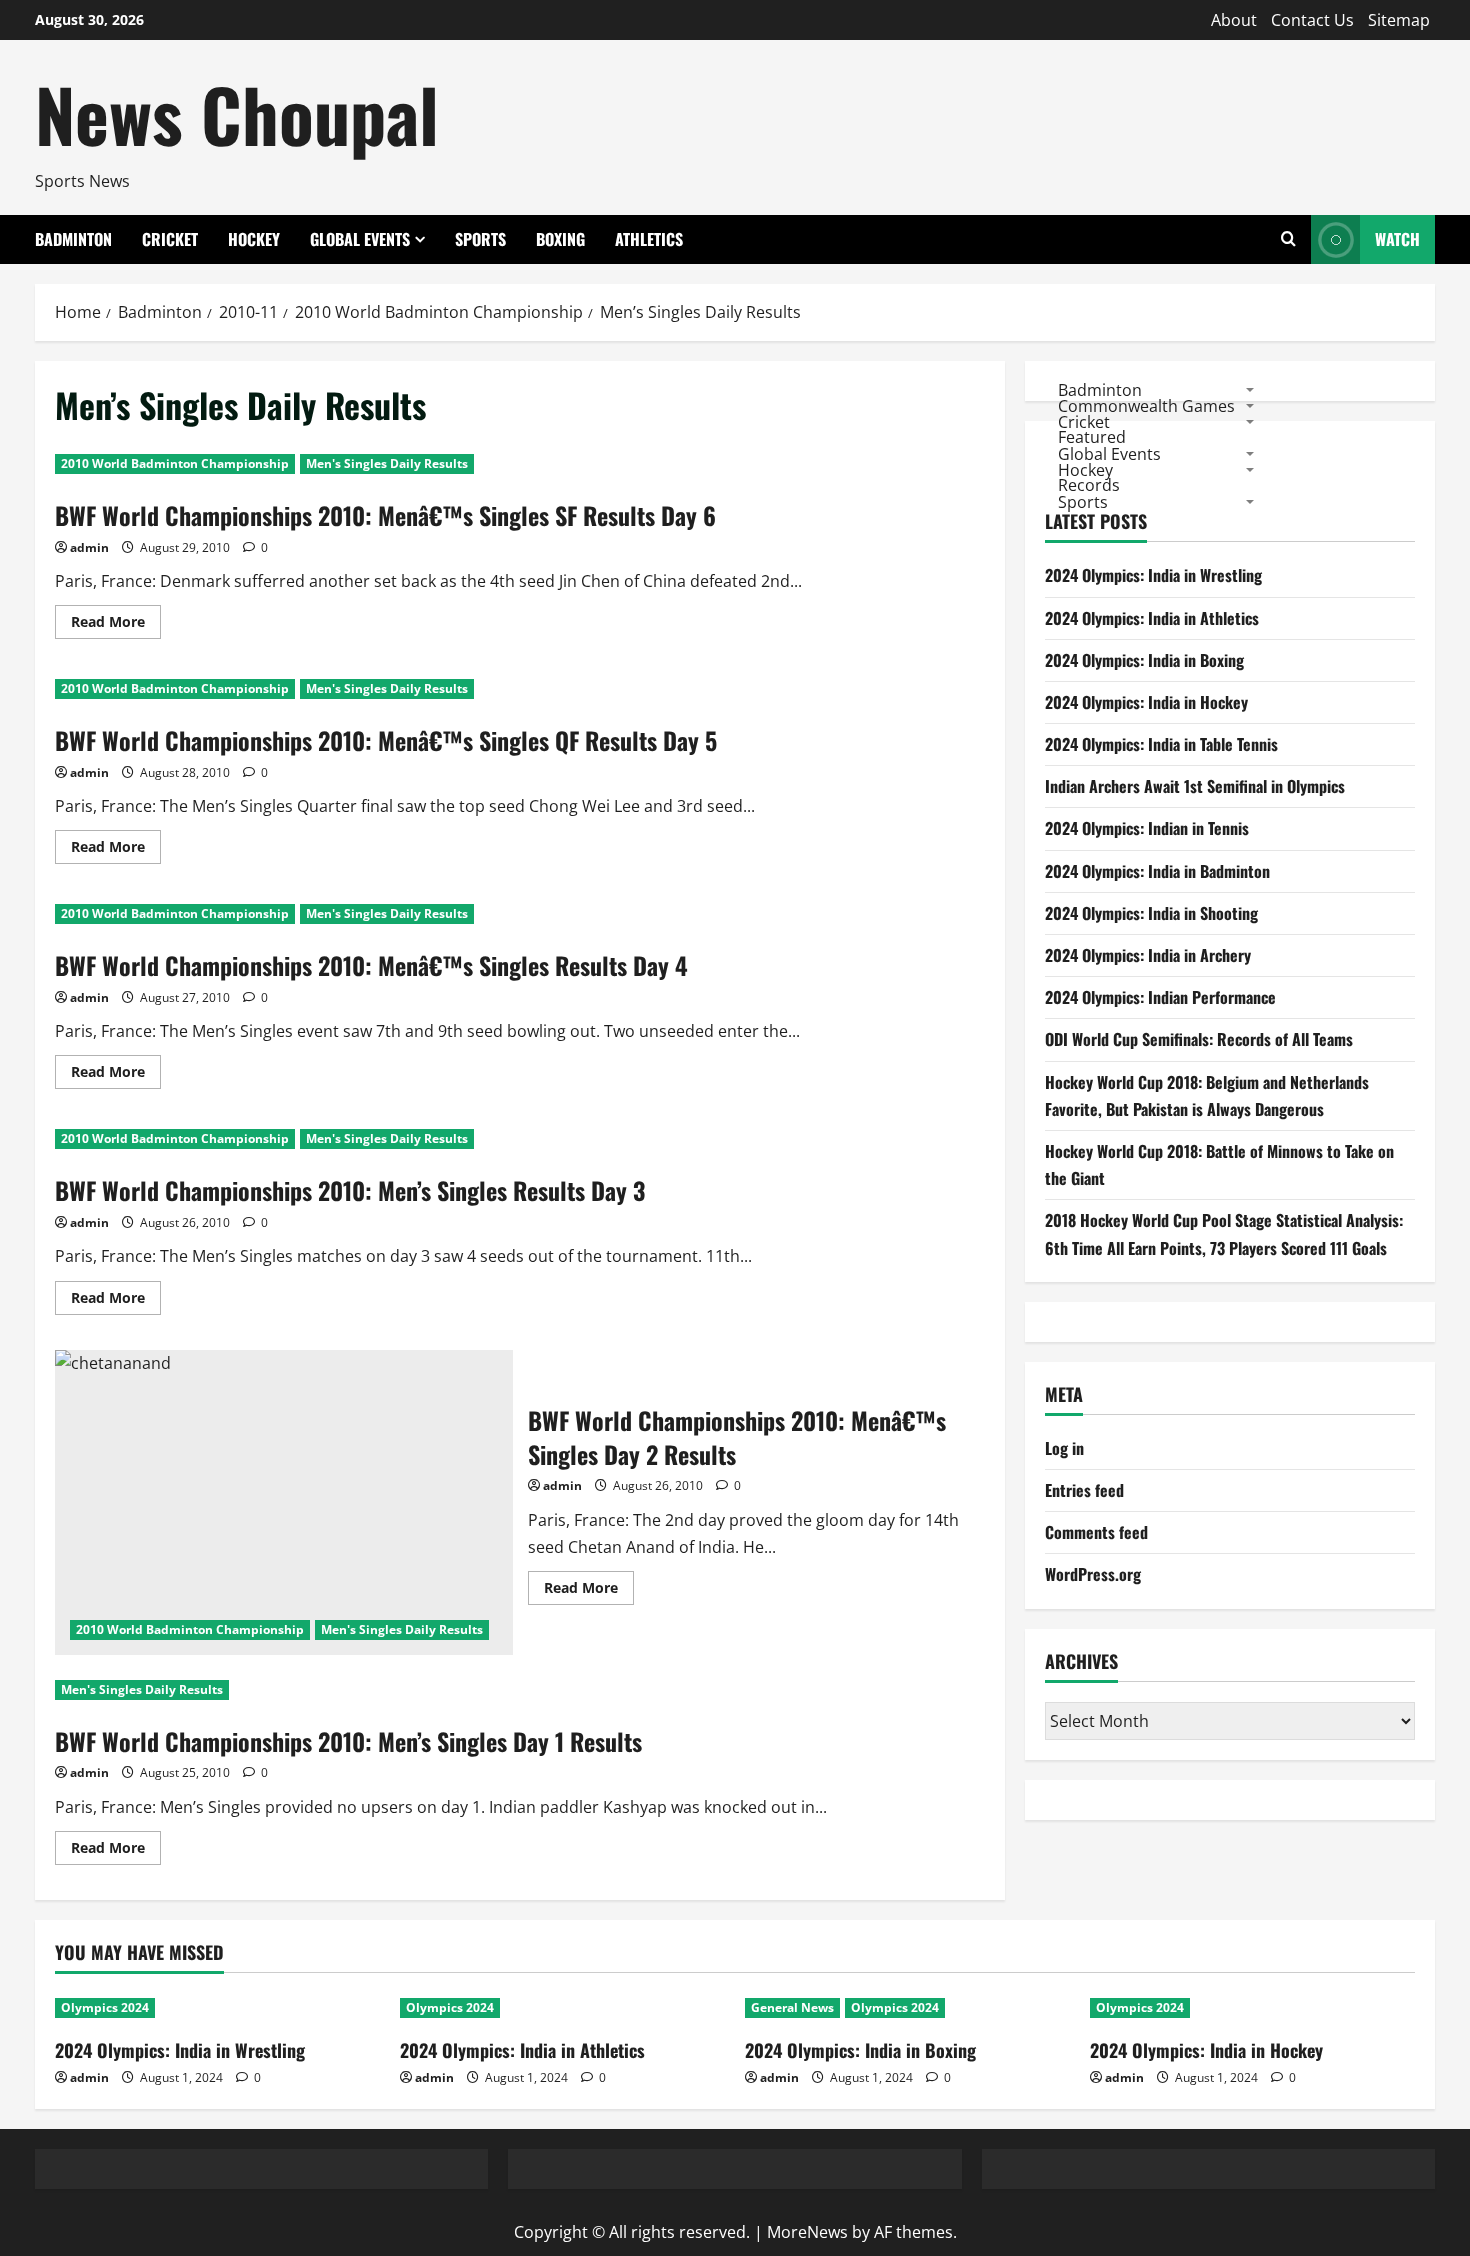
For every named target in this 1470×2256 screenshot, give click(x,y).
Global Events (360, 239)
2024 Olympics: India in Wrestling (1153, 576)
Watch (1397, 239)
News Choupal (237, 113)
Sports (480, 239)
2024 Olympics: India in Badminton (1157, 871)
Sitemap (1399, 20)
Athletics (649, 239)
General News (792, 2007)
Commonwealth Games (1146, 405)
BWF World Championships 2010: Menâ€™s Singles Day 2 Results (284, 1502)
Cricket (170, 239)
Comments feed (1096, 1533)
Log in (1064, 1448)
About (1234, 20)
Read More (116, 625)
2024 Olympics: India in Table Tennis (1161, 744)
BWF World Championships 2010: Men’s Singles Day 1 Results (348, 1741)
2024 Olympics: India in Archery (1148, 955)
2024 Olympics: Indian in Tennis (1147, 829)
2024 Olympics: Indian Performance (1160, 997)
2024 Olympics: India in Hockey (1146, 702)
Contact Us (1312, 20)
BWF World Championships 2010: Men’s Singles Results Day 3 (350, 1190)
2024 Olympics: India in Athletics (1152, 618)
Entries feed (1084, 1490)
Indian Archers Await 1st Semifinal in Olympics (1195, 787)
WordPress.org (1093, 1575)
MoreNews (807, 2232)
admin (89, 547)
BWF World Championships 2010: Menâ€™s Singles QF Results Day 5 (386, 740)
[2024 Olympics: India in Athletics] (562, 2008)
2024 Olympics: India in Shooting (1151, 913)
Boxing (560, 239)
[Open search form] (1288, 239)
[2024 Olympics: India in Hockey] (1252, 2008)
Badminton (73, 239)
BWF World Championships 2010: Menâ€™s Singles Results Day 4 (371, 965)
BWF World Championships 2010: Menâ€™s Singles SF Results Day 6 (385, 515)
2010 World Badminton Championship (175, 463)
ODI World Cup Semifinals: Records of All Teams (1199, 1040)
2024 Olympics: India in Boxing (1144, 660)
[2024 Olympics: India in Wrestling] (217, 2008)
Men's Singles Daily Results (387, 463)
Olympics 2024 (105, 2007)
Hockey (254, 239)
